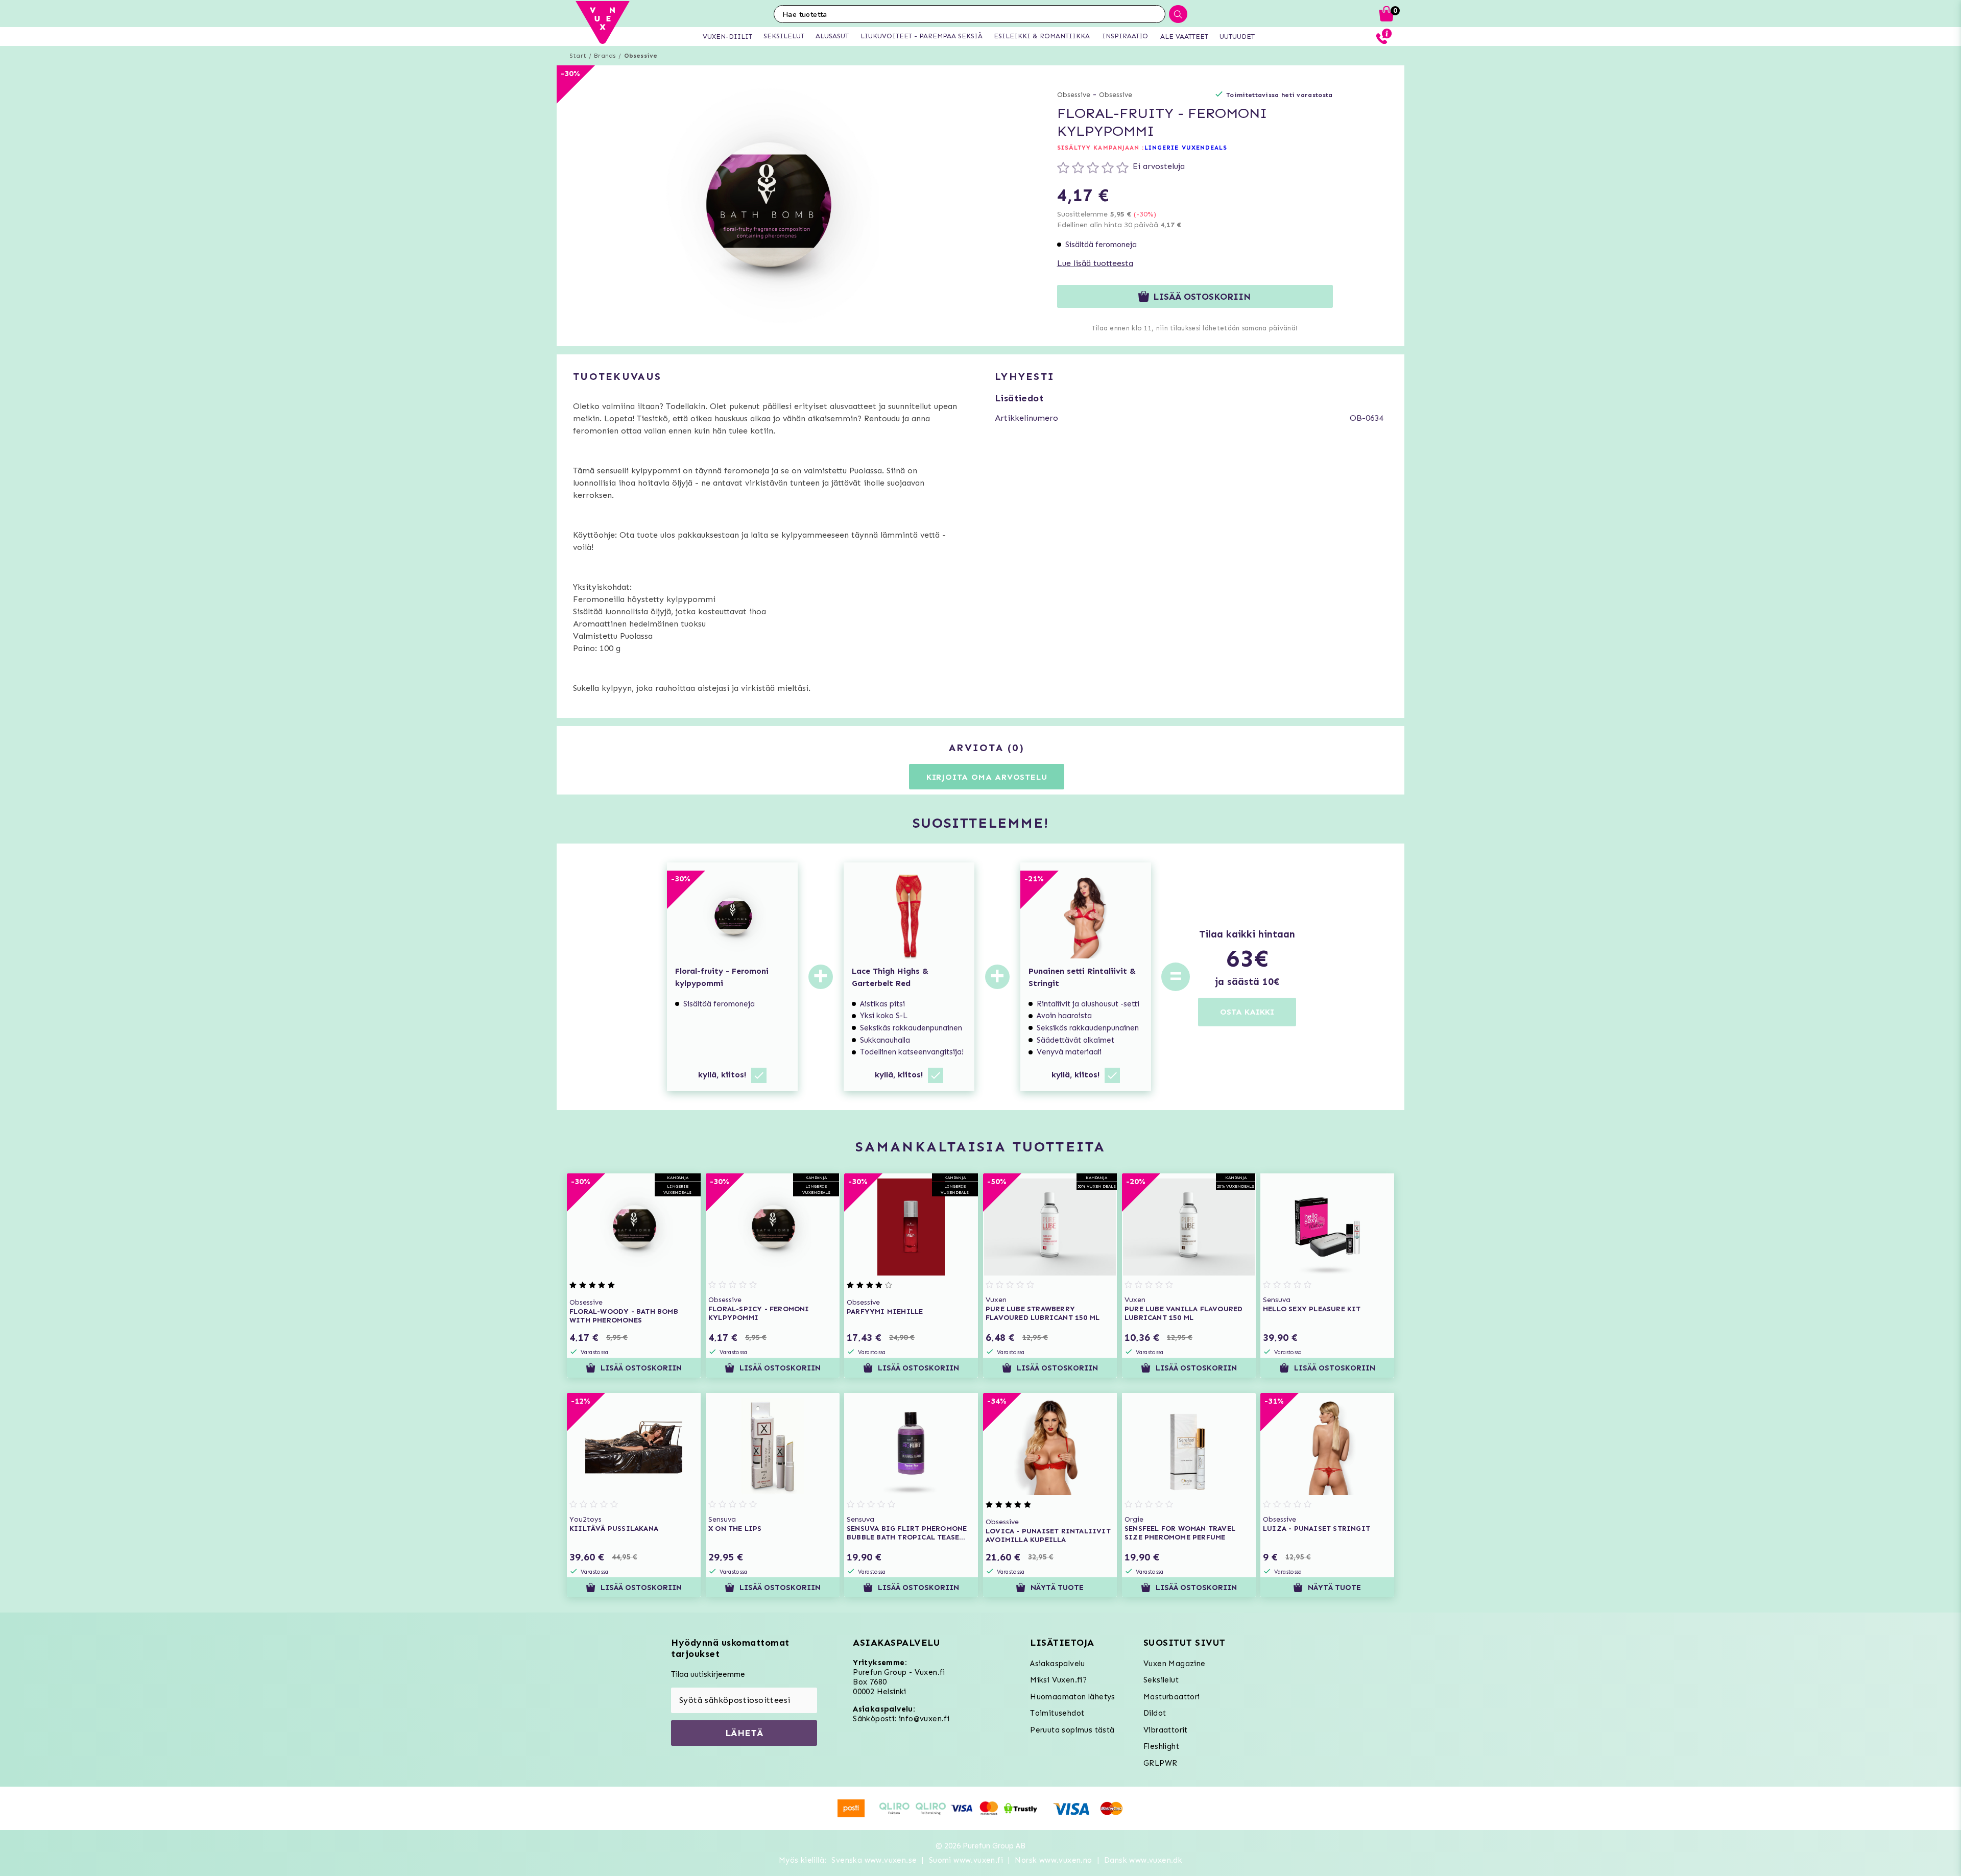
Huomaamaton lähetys (1073, 1697)
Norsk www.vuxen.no (1053, 1860)
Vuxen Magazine (1175, 1664)
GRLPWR (1160, 1763)
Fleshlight (1161, 1746)
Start (578, 56)
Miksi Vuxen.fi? (1058, 1680)
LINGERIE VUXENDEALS (1186, 148)
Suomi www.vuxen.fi (966, 1860)
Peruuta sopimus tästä (1072, 1730)
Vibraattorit (1166, 1730)
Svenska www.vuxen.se (874, 1860)
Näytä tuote (1057, 1588)
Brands (605, 56)
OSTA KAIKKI (1247, 1012)
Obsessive (641, 56)
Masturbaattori (1172, 1697)
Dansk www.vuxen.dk (1143, 1860)
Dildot (1155, 1713)
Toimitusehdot (1057, 1713)
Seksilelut (1161, 1680)
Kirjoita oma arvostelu (987, 777)
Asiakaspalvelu (1058, 1664)
